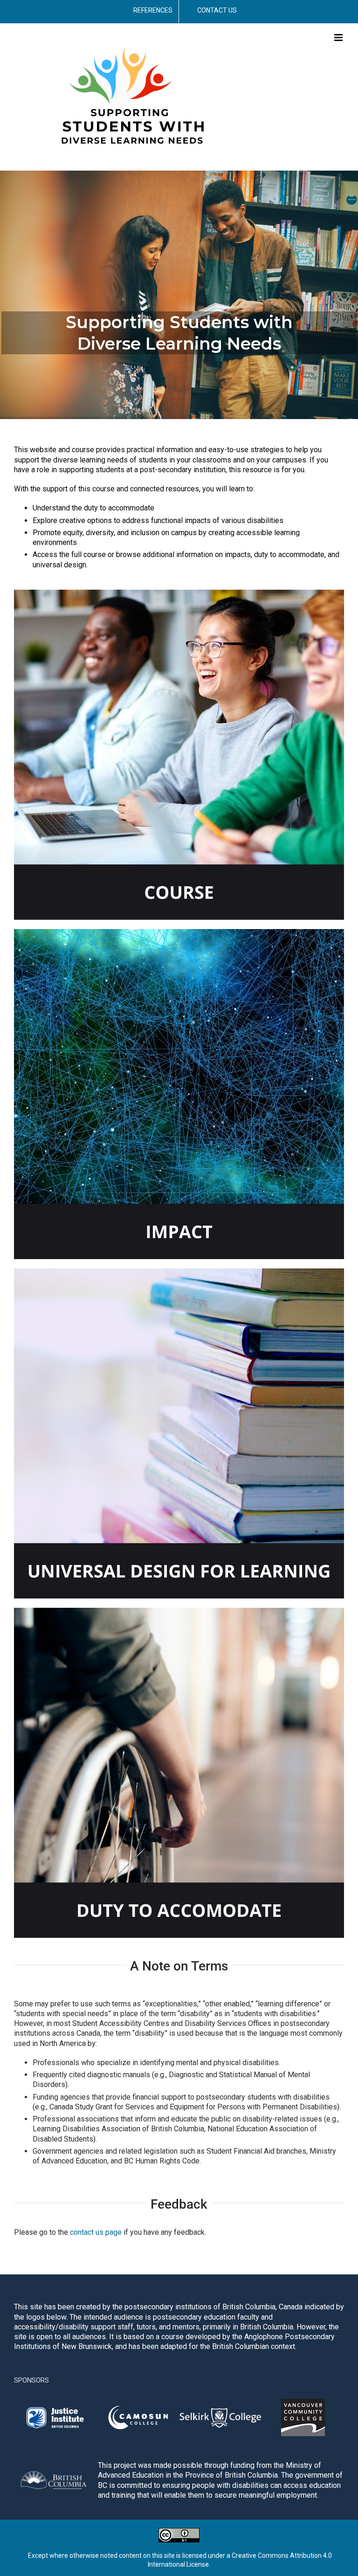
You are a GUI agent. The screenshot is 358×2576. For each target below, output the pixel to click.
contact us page (96, 2232)
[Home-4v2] (179, 1272)
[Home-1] (179, 593)
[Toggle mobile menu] (339, 38)
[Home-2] (179, 933)
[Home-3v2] (179, 1611)
